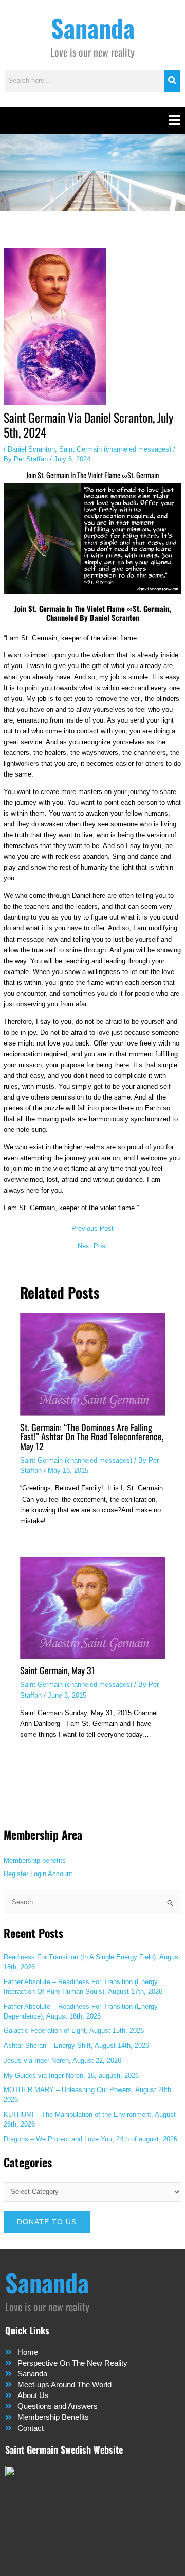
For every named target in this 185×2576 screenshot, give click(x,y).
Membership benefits (35, 1860)
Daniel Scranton (31, 449)
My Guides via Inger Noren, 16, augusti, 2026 (71, 2075)
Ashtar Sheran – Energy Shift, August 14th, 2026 (76, 2046)
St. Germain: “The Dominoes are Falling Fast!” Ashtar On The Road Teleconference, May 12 (92, 1436)
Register (16, 1874)
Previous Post (92, 1229)
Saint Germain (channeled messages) (115, 449)
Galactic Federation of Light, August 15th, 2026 (74, 2031)
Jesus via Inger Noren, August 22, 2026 (62, 2060)
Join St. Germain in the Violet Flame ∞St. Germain (92, 475)
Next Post (92, 1246)
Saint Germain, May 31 (58, 1670)
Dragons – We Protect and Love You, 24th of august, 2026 (90, 2139)
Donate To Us (47, 2222)
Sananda (93, 28)
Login (38, 1874)
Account (60, 1874)
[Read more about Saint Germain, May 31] (92, 1607)
